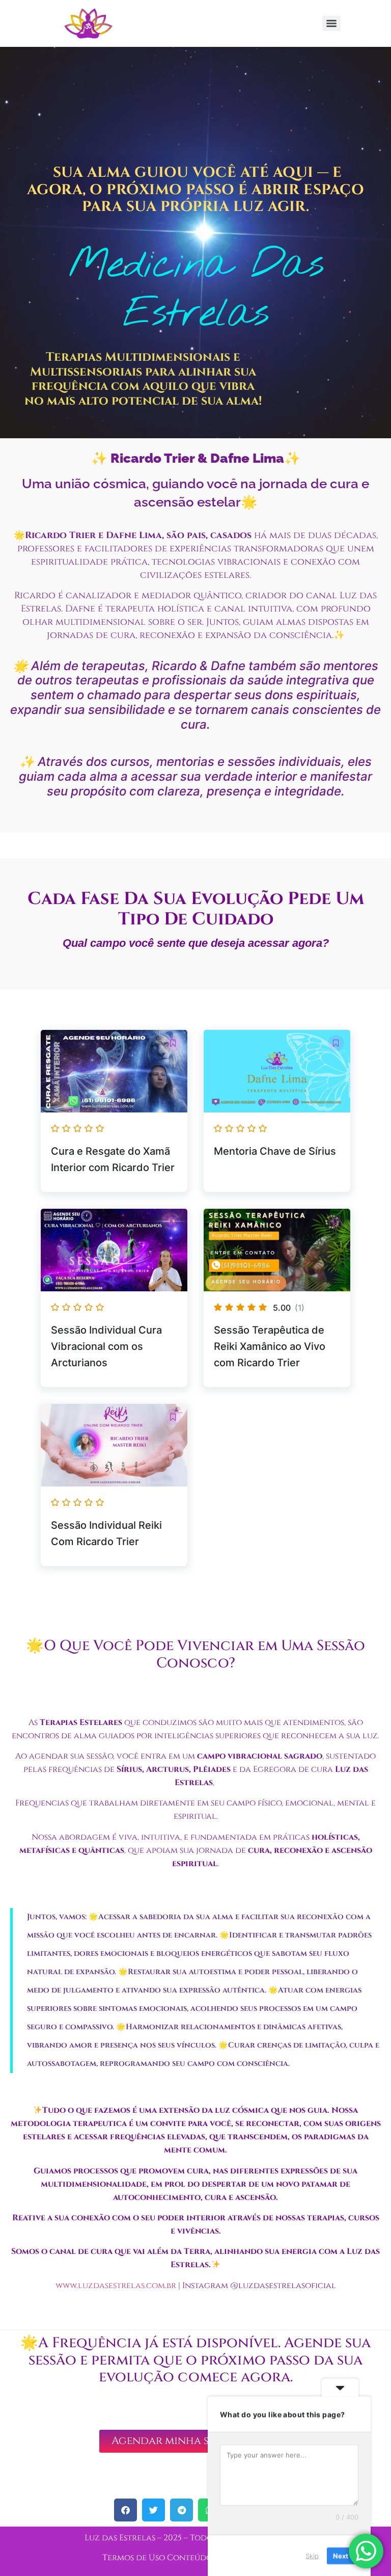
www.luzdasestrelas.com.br (116, 2286)
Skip (312, 2555)
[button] (173, 1043)
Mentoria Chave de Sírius (275, 1151)
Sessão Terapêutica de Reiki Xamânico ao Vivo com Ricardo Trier (270, 1346)
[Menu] (331, 23)
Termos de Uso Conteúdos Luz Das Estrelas (195, 2558)
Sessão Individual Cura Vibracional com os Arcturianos (106, 1346)
